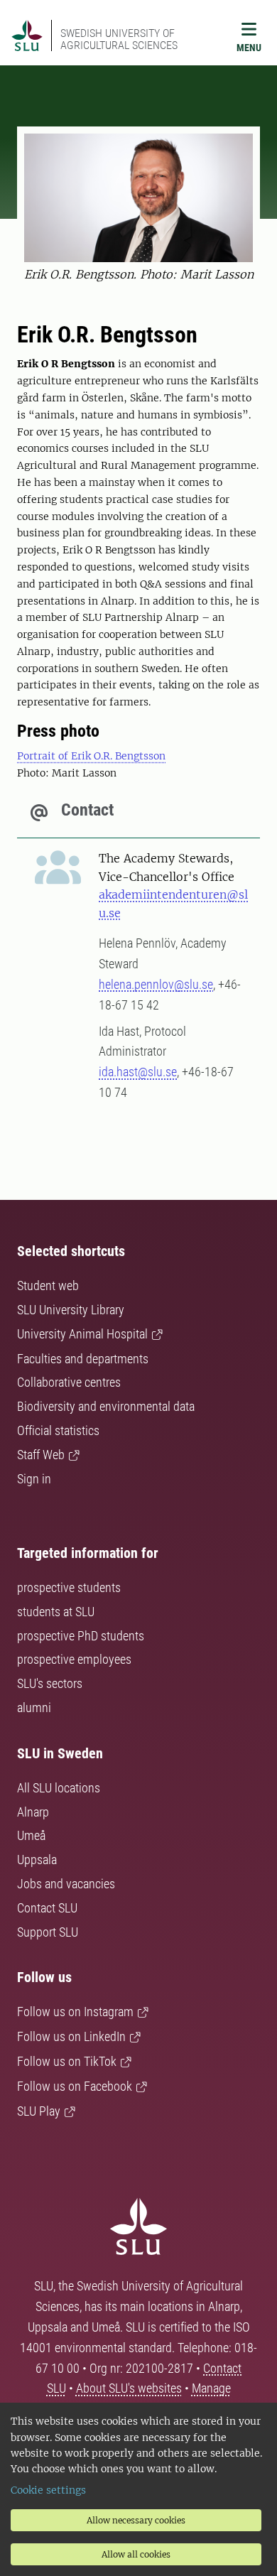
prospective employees (74, 1659)
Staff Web (41, 1455)
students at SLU (56, 1612)
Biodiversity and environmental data (106, 1406)
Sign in (34, 1479)
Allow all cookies (136, 2554)
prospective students (69, 1587)
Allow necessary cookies (136, 2520)
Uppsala (37, 1860)
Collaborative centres (69, 1382)
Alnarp (33, 1812)
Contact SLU (47, 1908)
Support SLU (48, 1932)
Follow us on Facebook (75, 2086)
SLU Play (39, 2111)
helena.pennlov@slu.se (156, 984)
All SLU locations (59, 1788)
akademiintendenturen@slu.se (173, 904)
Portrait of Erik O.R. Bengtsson (91, 756)
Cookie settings (48, 2490)
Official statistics (58, 1430)
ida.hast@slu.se (138, 1072)
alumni (34, 1708)
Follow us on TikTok (67, 2061)
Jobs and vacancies (66, 1884)
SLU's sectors (50, 1683)
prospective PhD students (81, 1636)
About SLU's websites (129, 2388)
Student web (48, 1286)
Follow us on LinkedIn (71, 2036)
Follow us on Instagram (75, 2012)
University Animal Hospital (82, 1334)
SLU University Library (71, 1310)
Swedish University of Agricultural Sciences (119, 39)
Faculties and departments (83, 1359)
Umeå (31, 1835)
